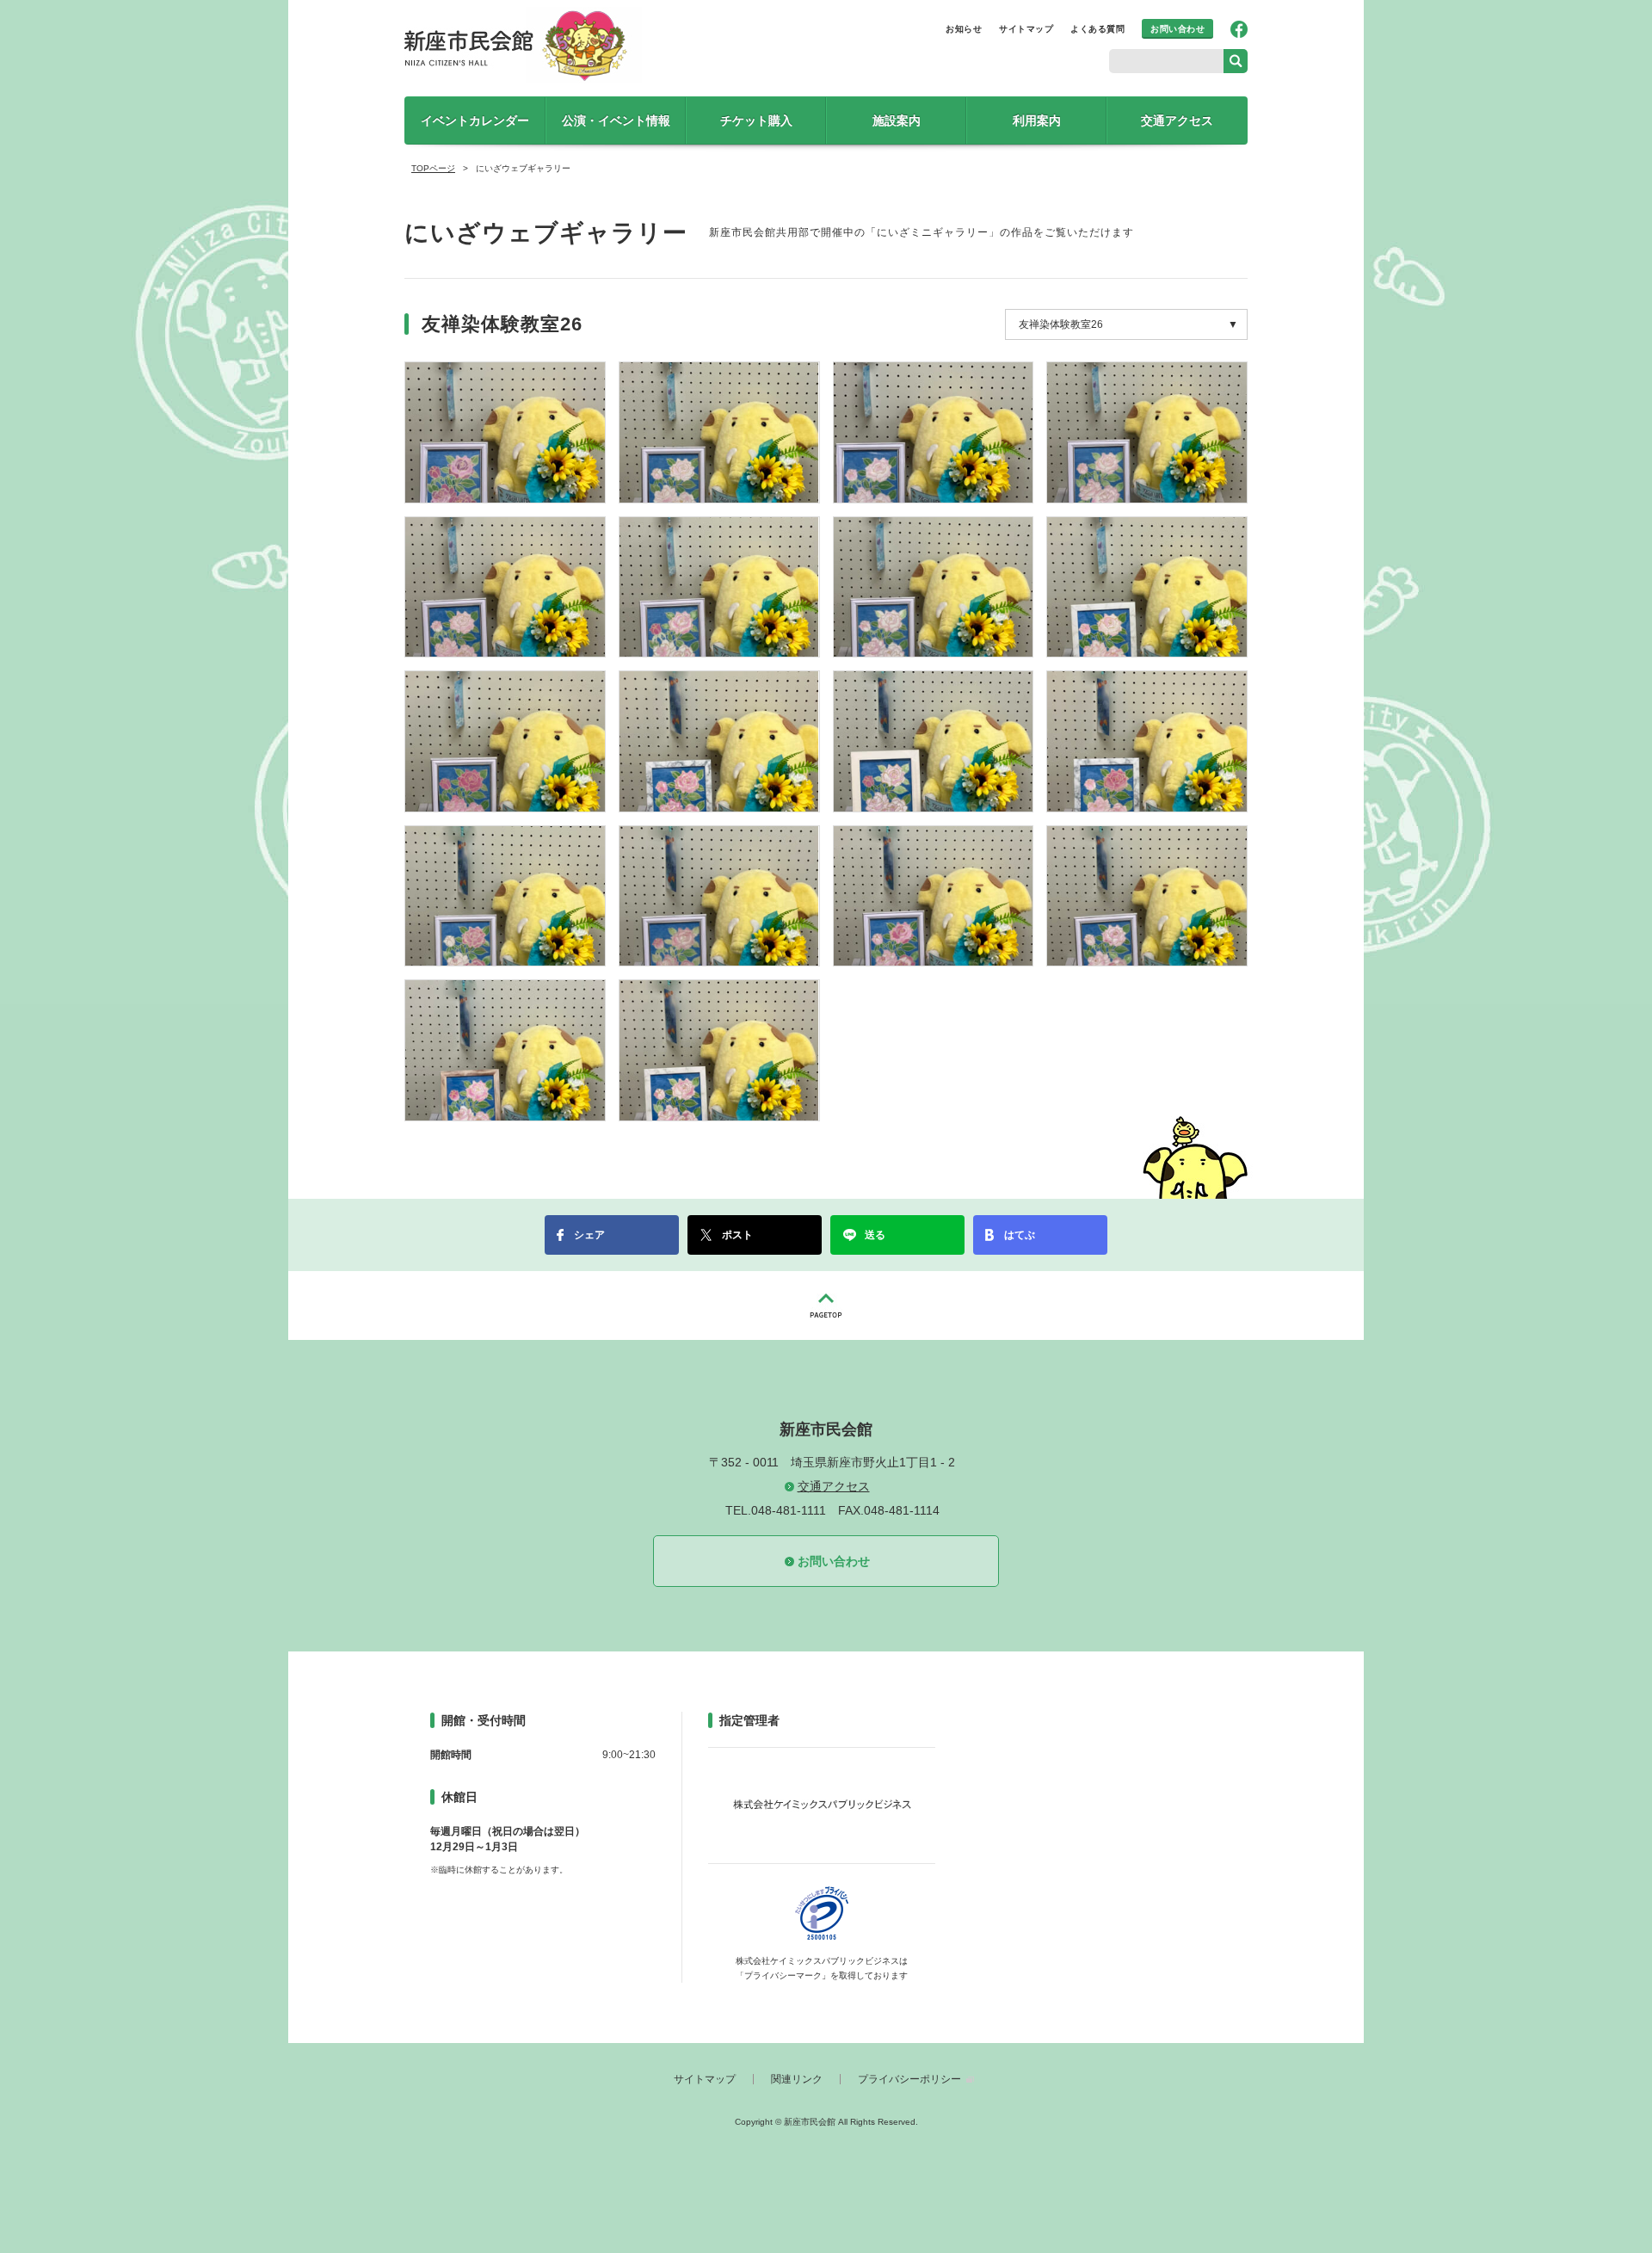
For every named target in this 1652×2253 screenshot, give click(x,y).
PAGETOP (826, 1306)
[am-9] (505, 741)
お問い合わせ (1177, 29)
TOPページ (433, 168)
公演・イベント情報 (616, 120)
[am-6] (719, 586)
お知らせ (964, 29)
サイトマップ (1026, 29)
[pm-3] (1147, 741)
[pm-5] (719, 895)
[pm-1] (719, 741)
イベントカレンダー (475, 120)
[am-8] (1147, 586)
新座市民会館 (525, 45)
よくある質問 (1097, 29)
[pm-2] (934, 741)
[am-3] (934, 431)
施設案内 (897, 120)
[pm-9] (719, 1050)
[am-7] (934, 586)
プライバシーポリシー (909, 2079)
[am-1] (505, 431)
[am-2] (719, 431)
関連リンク (797, 2079)
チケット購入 (756, 120)
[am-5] (505, 586)
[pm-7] (1147, 895)
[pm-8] (505, 1050)
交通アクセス (1177, 120)
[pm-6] (934, 895)
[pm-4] (505, 895)
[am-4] (1147, 431)
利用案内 (1037, 120)
